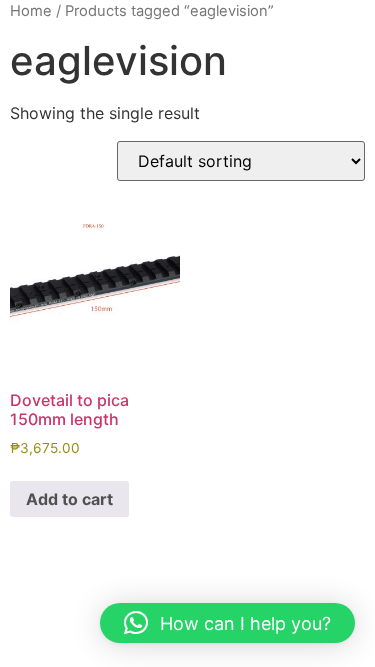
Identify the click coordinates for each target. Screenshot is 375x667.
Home (31, 11)
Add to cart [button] (69, 499)
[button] (227, 623)
